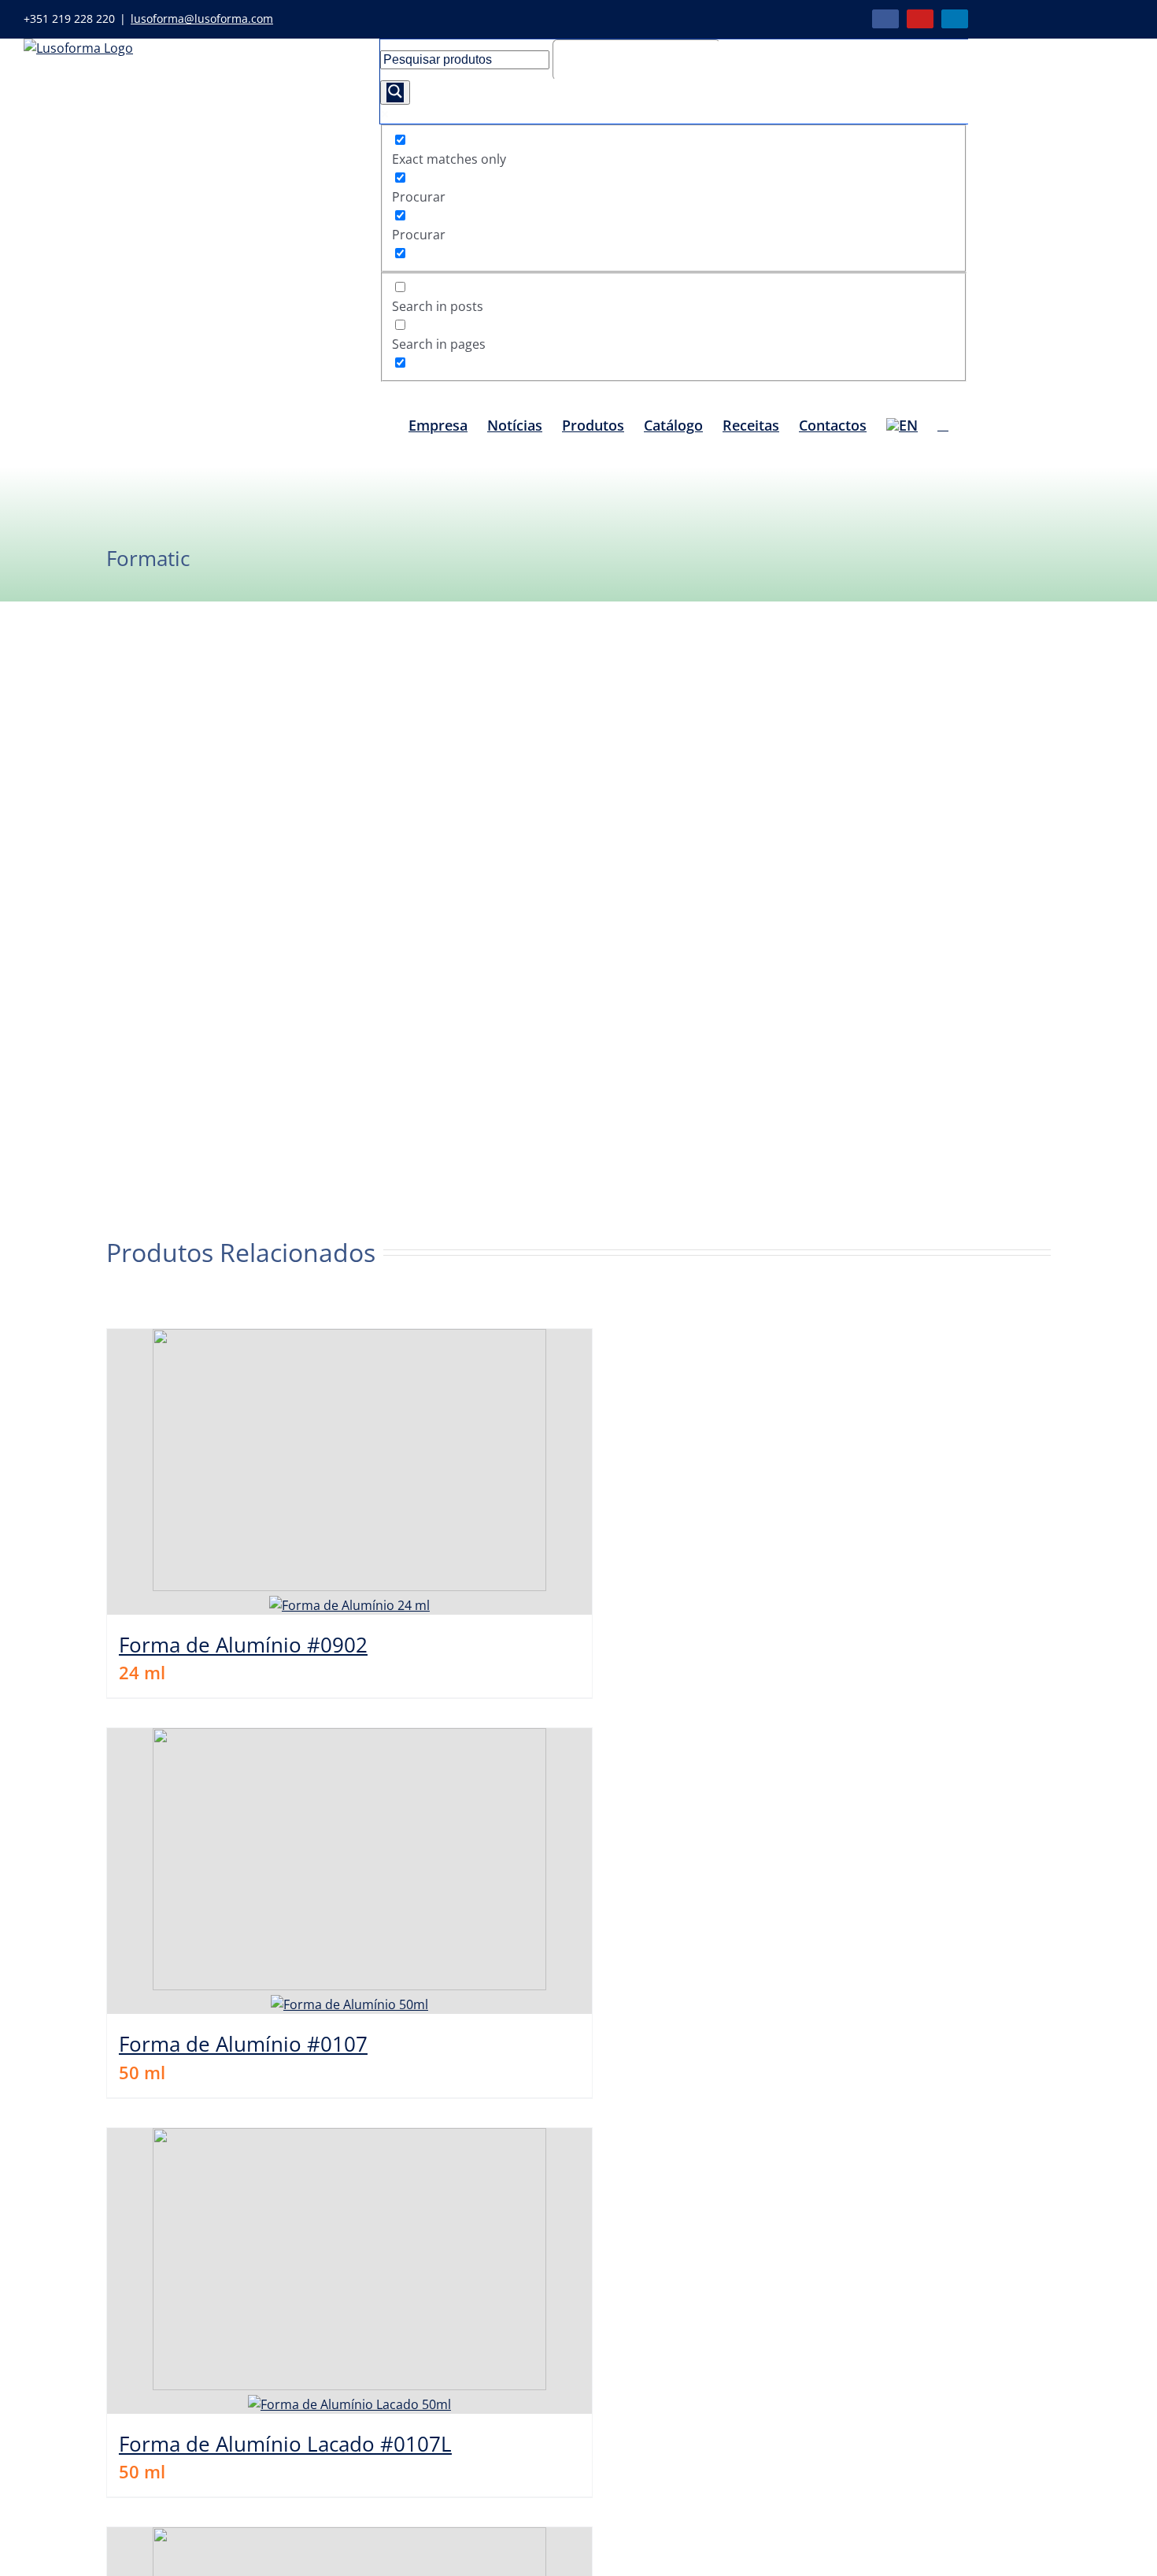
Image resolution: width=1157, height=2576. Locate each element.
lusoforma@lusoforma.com (202, 19)
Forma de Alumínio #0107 (243, 2044)
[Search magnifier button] (395, 93)
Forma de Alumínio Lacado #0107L (285, 2444)
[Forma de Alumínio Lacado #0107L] (349, 2271)
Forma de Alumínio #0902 (243, 1645)
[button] (943, 424)
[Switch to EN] (902, 424)
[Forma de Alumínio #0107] (349, 1871)
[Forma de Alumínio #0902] (349, 1472)
